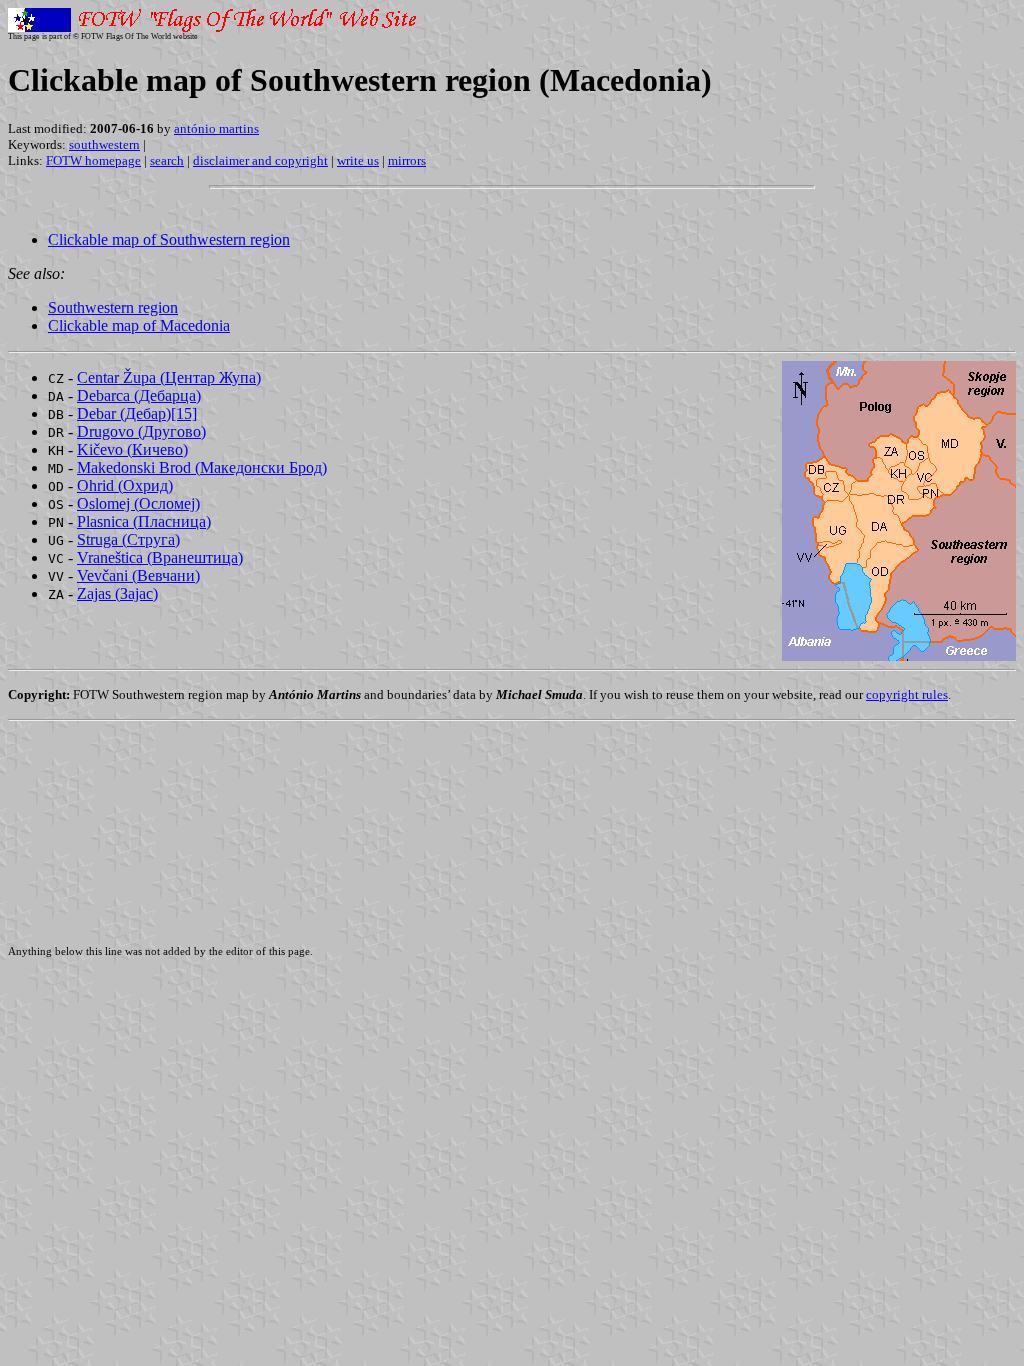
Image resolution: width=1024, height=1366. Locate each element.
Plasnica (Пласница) (144, 521)
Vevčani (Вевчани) (138, 575)
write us (358, 160)
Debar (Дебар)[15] (137, 413)
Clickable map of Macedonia (139, 325)
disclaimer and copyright (260, 160)
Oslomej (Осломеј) (138, 503)
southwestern (104, 144)
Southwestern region (113, 307)
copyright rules (907, 694)
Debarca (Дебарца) (139, 395)
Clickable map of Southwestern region (169, 239)
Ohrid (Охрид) (125, 485)
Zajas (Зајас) (117, 593)
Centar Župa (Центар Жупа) (169, 377)
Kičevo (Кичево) (132, 449)
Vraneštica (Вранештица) (160, 557)
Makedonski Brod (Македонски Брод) (202, 467)
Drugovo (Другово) (141, 431)
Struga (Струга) (128, 539)
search (167, 160)
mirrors (407, 160)
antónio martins (216, 128)
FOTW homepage (93, 160)
